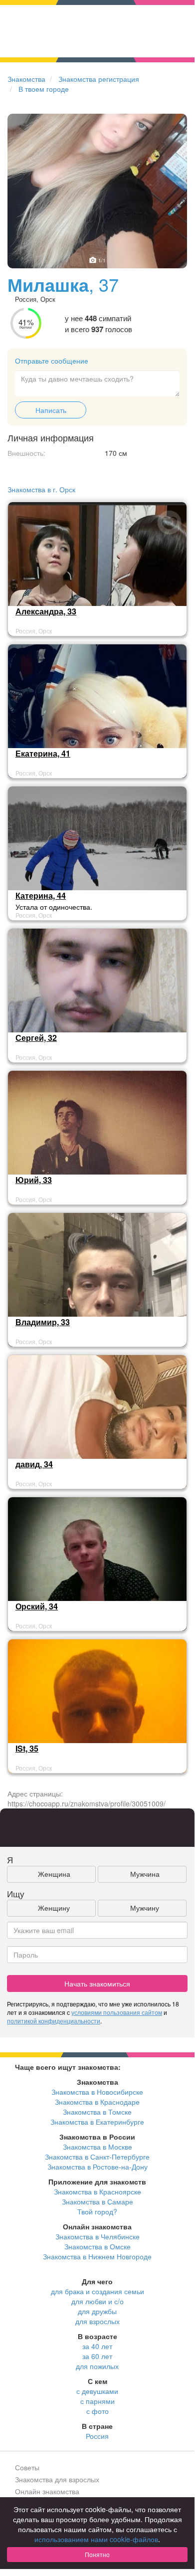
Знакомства (26, 79)
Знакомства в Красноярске (97, 2191)
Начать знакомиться (97, 1983)
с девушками (97, 2391)
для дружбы (97, 2311)
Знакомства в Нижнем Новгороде (97, 2256)
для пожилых (97, 2366)
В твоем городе (44, 89)
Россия (97, 2436)
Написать (51, 410)
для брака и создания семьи (97, 2291)
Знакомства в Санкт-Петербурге (97, 2157)
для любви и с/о (97, 2301)
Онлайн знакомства (47, 2491)
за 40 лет (97, 2346)
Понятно (97, 2554)
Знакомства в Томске (97, 2112)
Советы (27, 2467)
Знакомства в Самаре (97, 2201)
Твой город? (97, 2211)
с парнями (97, 2401)
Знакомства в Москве (97, 2147)
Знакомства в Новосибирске (97, 2092)
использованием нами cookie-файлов (96, 2539)
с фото (97, 2411)
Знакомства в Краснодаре (97, 2102)
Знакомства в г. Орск (41, 489)
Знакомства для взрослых (57, 2479)
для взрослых (97, 2321)
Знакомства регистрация (99, 79)
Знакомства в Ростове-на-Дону (97, 2167)
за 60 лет (97, 2356)
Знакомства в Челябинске (97, 2236)
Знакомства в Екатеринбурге (97, 2122)
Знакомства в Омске (97, 2246)
